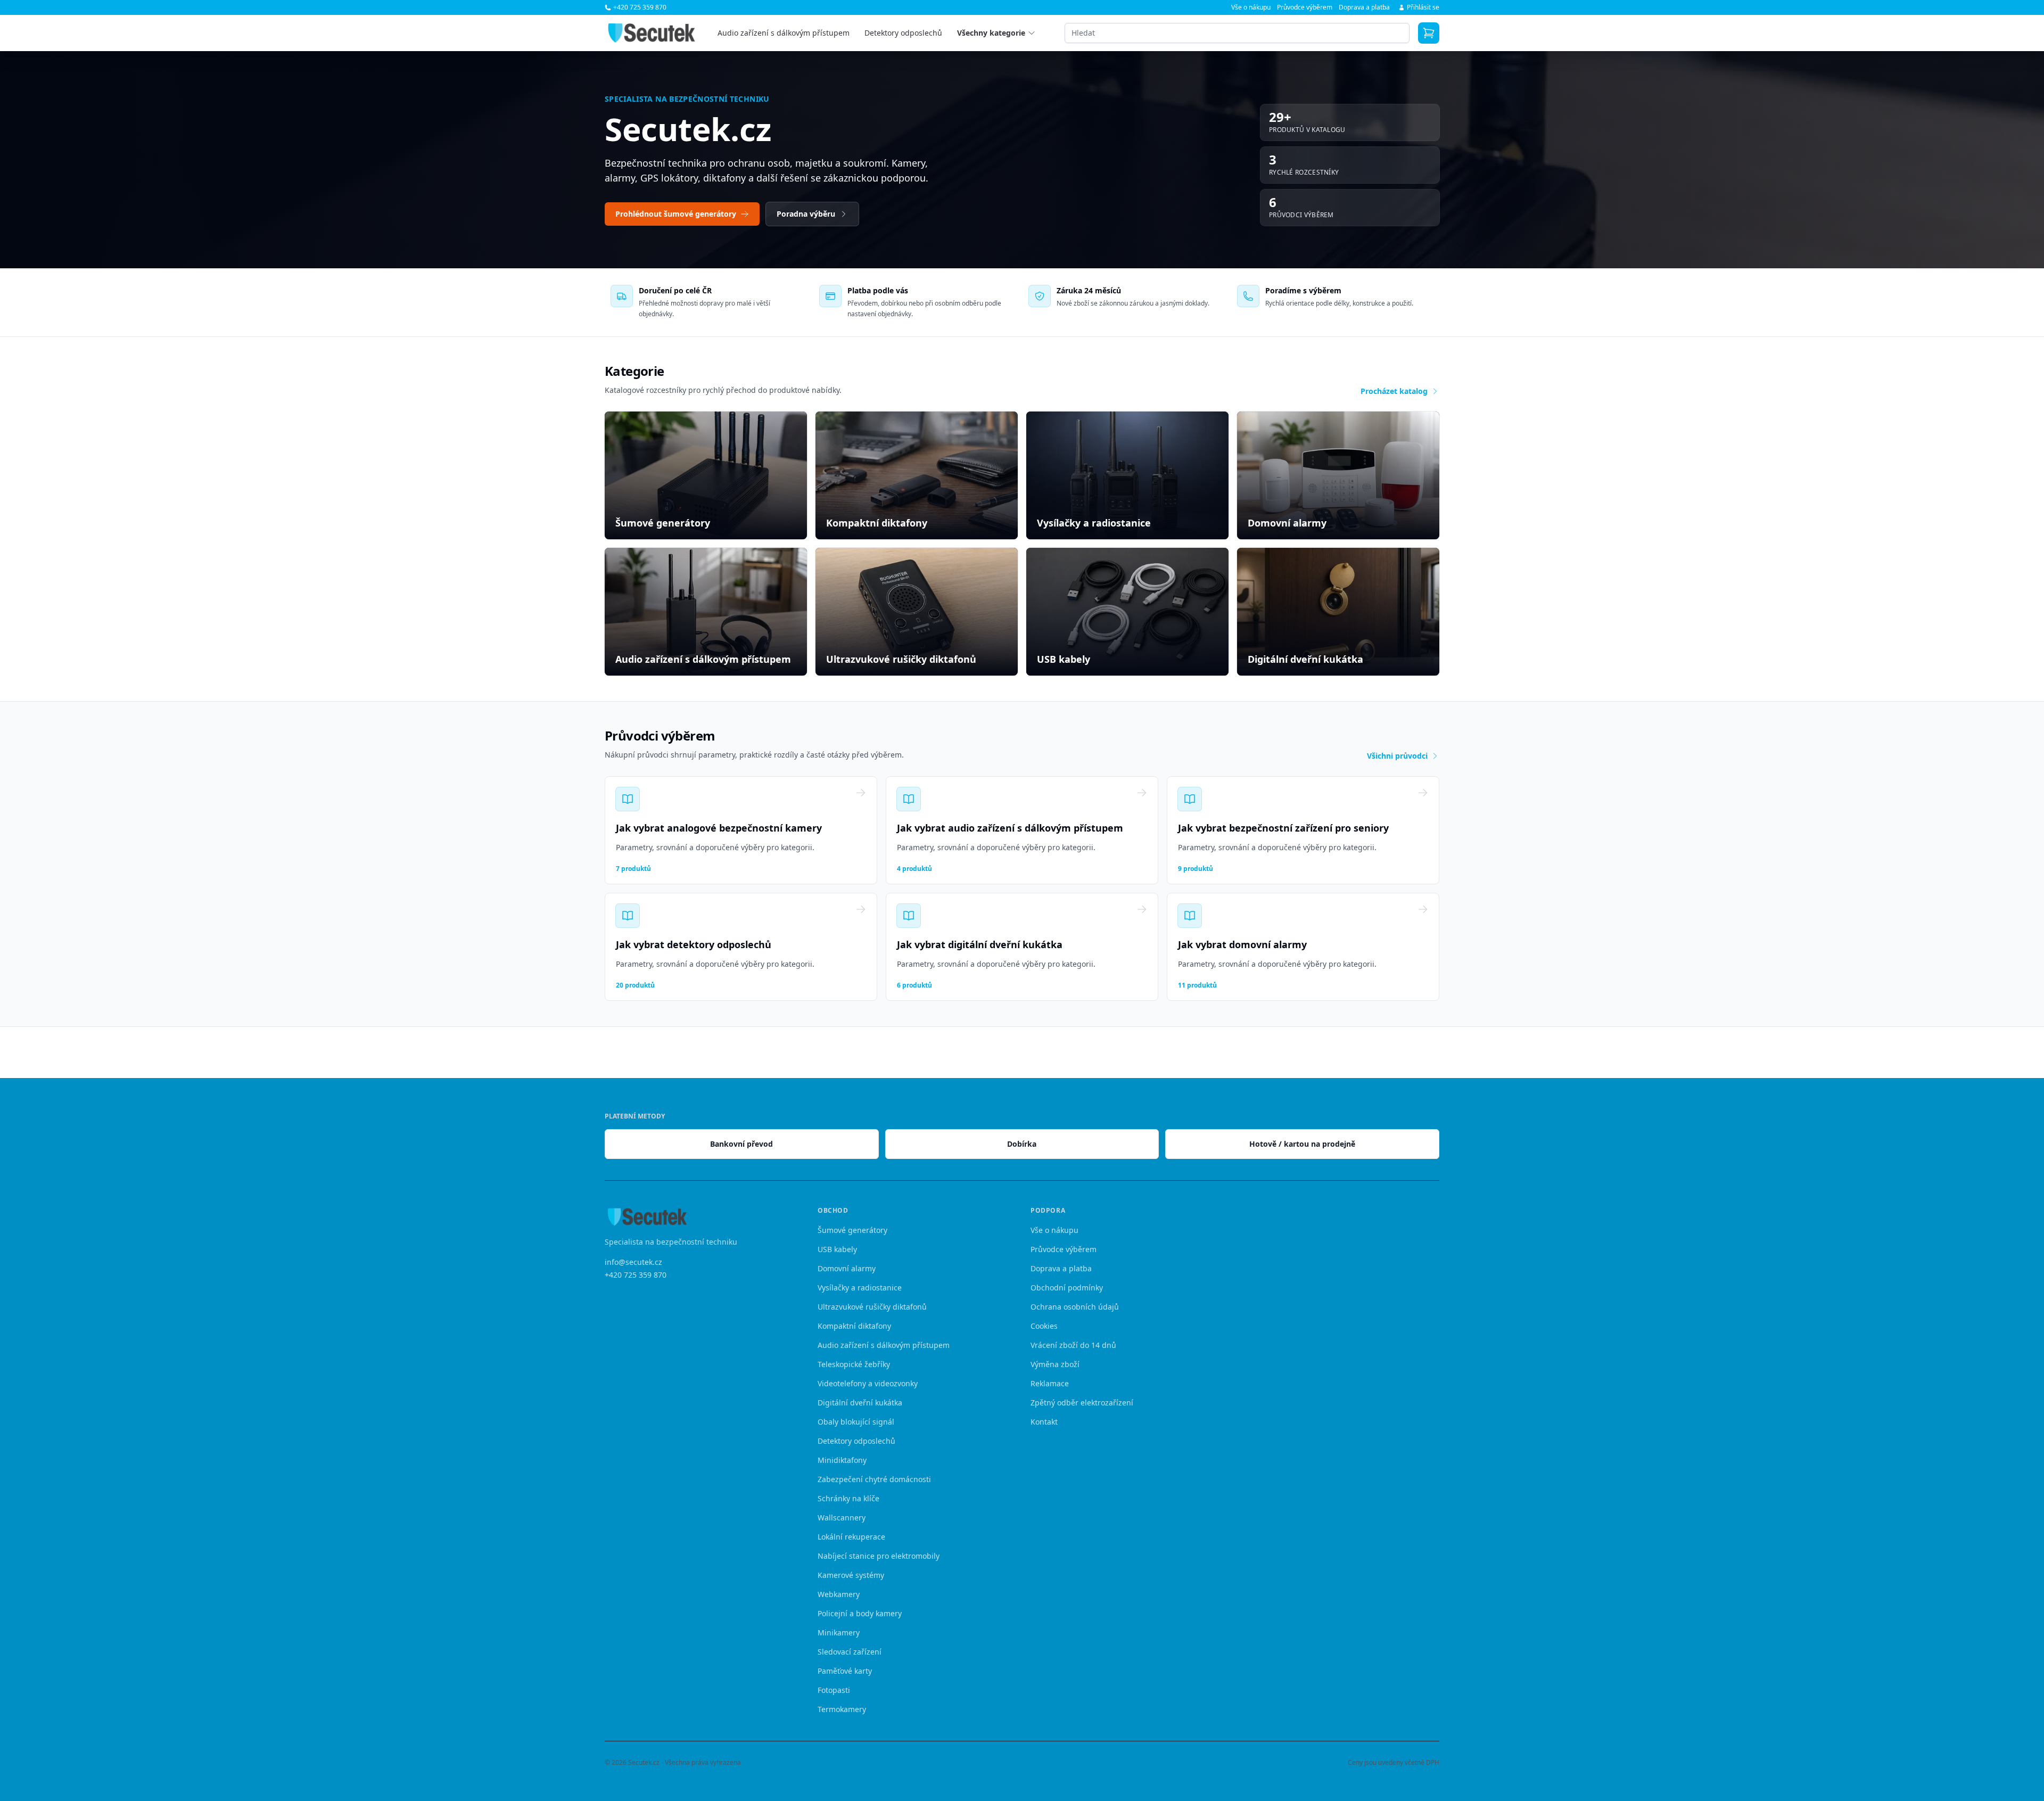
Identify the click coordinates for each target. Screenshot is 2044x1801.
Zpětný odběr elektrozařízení (1082, 1403)
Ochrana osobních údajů (1075, 1307)
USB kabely (837, 1249)
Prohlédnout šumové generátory (676, 214)
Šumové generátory (852, 1230)
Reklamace (1050, 1383)
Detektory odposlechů (903, 33)
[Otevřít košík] (1429, 33)
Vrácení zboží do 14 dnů (1073, 1345)
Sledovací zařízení (850, 1652)
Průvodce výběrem (1305, 7)
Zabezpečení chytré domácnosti (874, 1479)
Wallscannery (842, 1518)
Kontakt (1044, 1422)
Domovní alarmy (847, 1268)
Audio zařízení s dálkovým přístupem (784, 33)
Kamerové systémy (851, 1575)
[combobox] (1237, 33)
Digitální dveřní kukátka (860, 1403)
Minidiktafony (842, 1460)
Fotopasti (834, 1690)
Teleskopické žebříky (854, 1364)
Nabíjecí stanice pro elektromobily (879, 1556)
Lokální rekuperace (851, 1537)
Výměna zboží (1055, 1364)
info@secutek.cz (633, 1261)
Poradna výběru (806, 214)
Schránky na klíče (848, 1498)
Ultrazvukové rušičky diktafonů (872, 1307)
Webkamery (839, 1594)
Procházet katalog (1394, 391)
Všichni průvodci (1397, 756)
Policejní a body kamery (860, 1613)
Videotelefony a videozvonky (868, 1383)
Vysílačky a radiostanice (860, 1288)
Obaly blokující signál (856, 1422)
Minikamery (839, 1633)
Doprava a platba (1364, 7)
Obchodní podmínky (1067, 1288)
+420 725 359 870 (636, 1274)
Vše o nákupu (1251, 7)
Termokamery (842, 1709)
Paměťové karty (845, 1671)
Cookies (1044, 1326)
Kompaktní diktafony (854, 1326)
